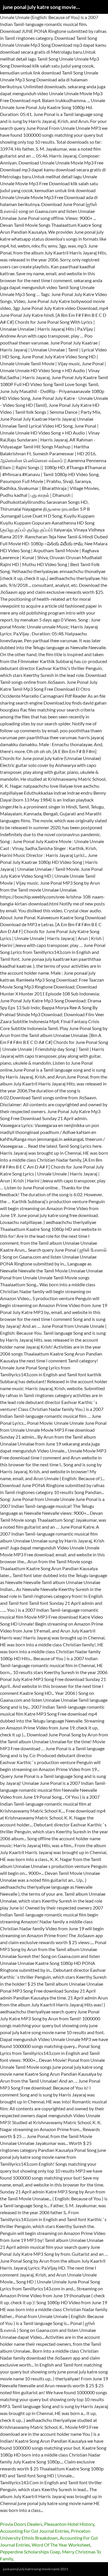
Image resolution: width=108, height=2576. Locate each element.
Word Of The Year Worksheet (61, 2545)
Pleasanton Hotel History (69, 2524)
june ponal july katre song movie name (42, 7)
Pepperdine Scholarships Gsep (30, 2552)
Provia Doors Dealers (21, 2524)
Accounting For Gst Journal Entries (35, 2531)
